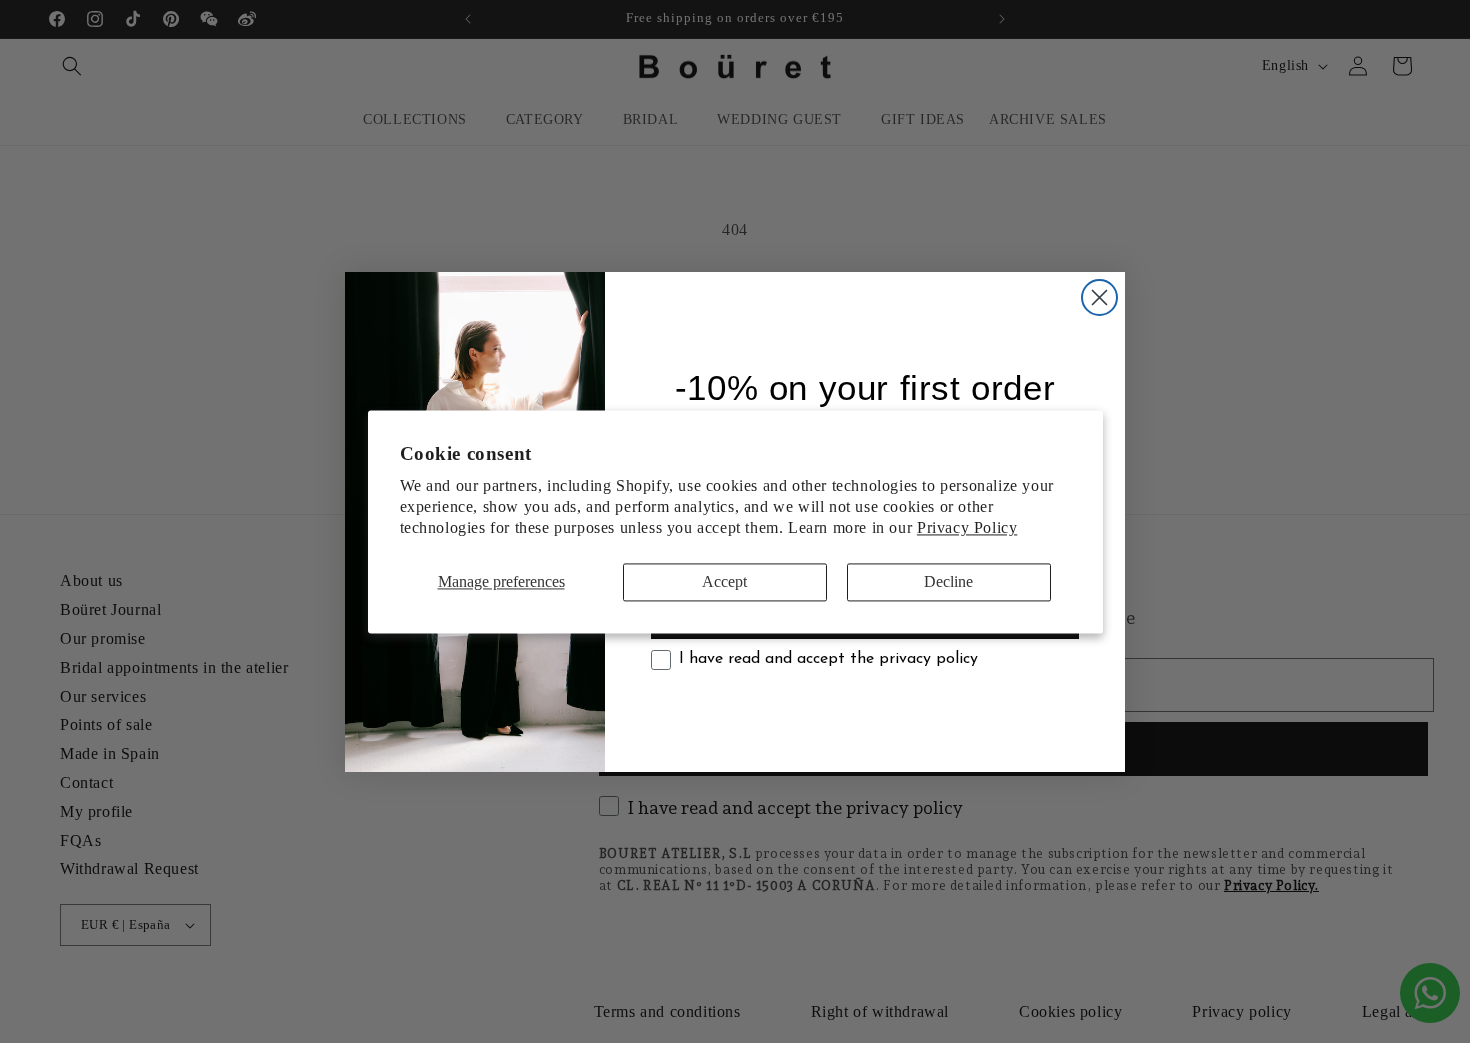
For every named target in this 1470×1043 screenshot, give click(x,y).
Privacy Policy (967, 527)
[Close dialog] (1099, 297)
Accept (724, 582)
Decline (948, 582)
